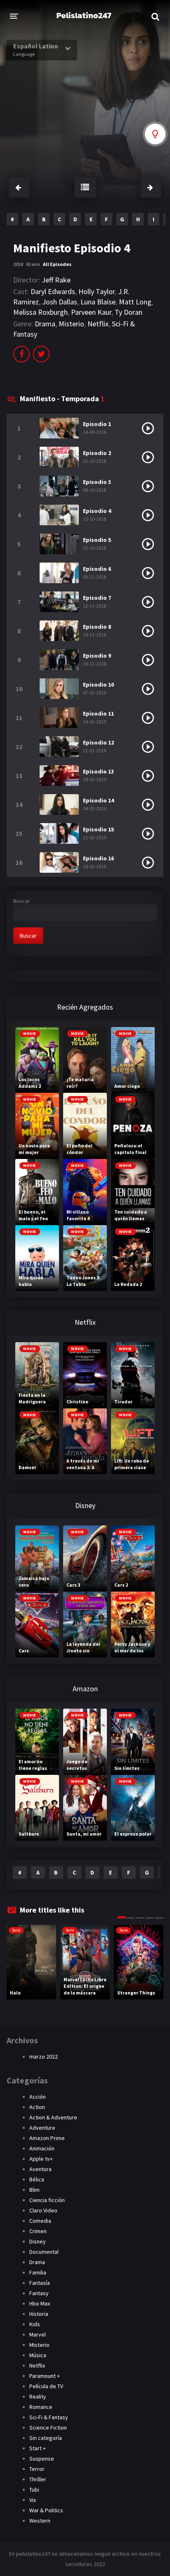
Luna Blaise (98, 302)
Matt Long (135, 302)
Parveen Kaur (91, 312)
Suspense (42, 2459)
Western (40, 2521)
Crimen (38, 2231)
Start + (38, 2448)
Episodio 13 (98, 771)
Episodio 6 (97, 569)
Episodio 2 (97, 453)
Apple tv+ (41, 2159)
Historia (39, 2314)
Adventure (42, 2128)
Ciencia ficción (47, 2200)
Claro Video (43, 2210)
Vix (33, 2500)
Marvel (38, 2334)
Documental (44, 2252)
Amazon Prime (47, 2138)
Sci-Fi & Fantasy (49, 2417)
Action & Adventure (53, 2117)
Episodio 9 (97, 656)
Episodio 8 (97, 627)
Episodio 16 (98, 858)
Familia (38, 2272)
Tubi (34, 2490)
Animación (42, 2148)
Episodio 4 (97, 511)
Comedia (40, 2221)
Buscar (22, 901)
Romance (41, 2407)
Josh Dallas (60, 302)
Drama (45, 324)
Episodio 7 (97, 598)
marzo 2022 (44, 2056)
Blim (34, 2190)
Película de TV (46, 2386)
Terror (37, 2469)
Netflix (98, 324)
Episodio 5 (97, 540)
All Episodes (57, 264)
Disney (38, 2241)
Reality (38, 2396)
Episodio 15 (98, 829)
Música (38, 2355)
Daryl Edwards (53, 291)
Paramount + (45, 2376)
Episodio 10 (98, 685)
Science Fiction (48, 2428)
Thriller (38, 2479)
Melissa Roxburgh (40, 312)
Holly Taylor (97, 291)
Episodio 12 (98, 742)
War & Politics (46, 2510)
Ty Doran (129, 312)
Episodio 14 (98, 800)
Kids (35, 2324)
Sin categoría (46, 2438)
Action (37, 2107)
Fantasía (40, 2283)
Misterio (71, 324)
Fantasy (39, 2293)
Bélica (37, 2179)
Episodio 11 (98, 713)
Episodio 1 (97, 424)
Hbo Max (40, 2303)
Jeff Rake (56, 280)
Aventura (40, 2169)
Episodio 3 (97, 482)
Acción (38, 2097)
